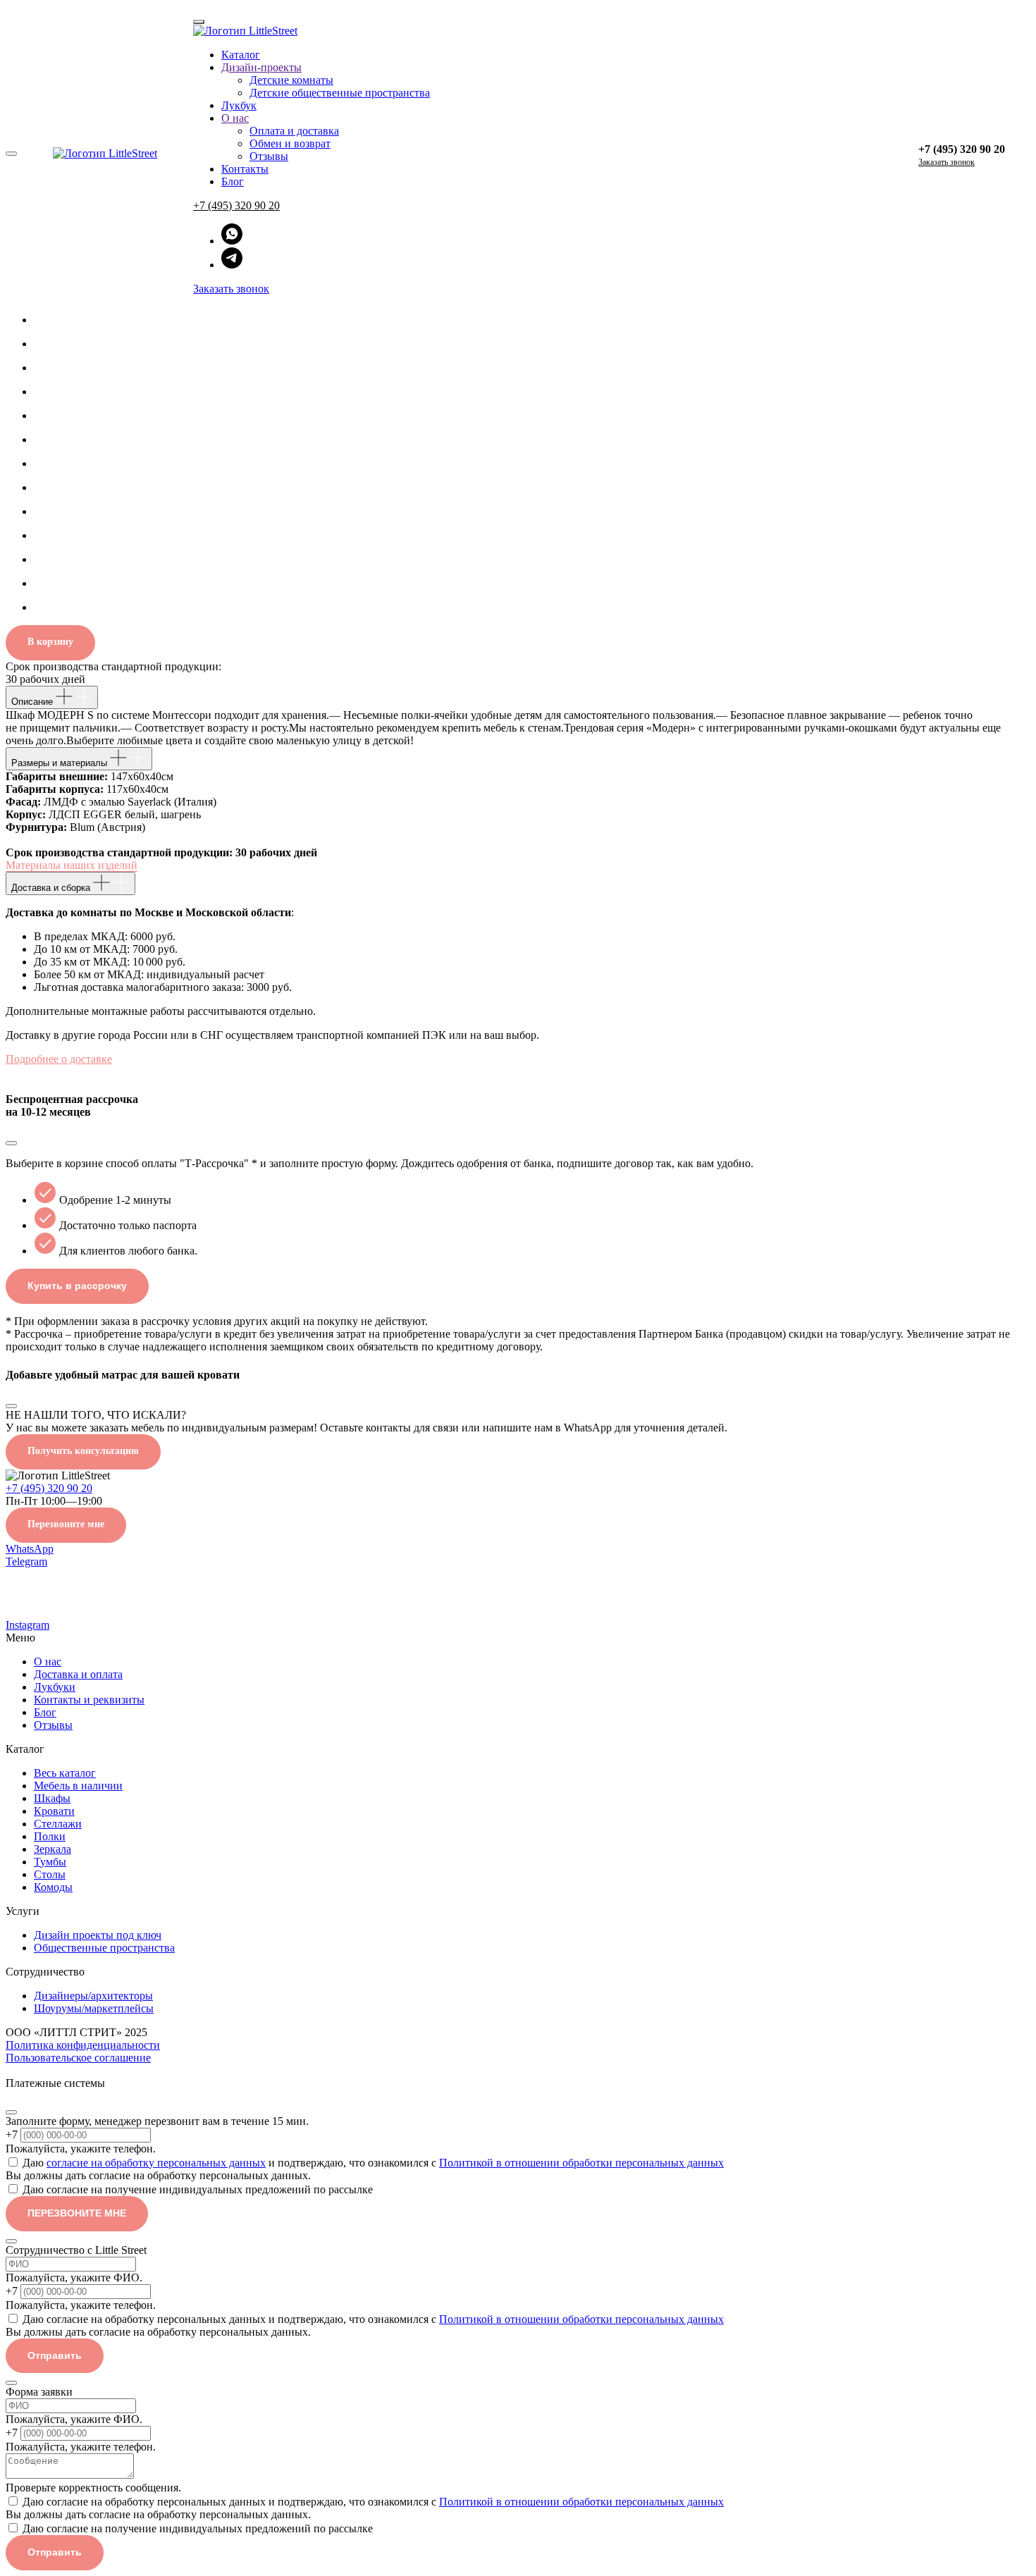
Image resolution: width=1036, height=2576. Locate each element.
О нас (235, 118)
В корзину (50, 642)
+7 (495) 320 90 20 (236, 205)
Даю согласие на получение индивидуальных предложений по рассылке (198, 2189)
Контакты (245, 169)
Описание (33, 702)
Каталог (241, 55)
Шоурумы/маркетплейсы (94, 2008)
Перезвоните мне (66, 1524)
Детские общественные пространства (340, 93)
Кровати (54, 1811)
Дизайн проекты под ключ (98, 1935)
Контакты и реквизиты (89, 1700)
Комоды (53, 1887)
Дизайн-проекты (261, 67)
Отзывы (269, 156)
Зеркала (53, 1849)
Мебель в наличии (78, 1786)
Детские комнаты (291, 80)
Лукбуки (55, 1687)
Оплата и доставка (294, 131)
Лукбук (239, 105)
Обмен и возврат (290, 143)
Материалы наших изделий (72, 865)
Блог (233, 181)
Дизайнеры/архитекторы (93, 1996)
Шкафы (52, 1798)
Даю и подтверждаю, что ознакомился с (373, 2163)
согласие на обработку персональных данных (156, 2163)
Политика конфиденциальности (83, 2045)
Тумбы (50, 1862)
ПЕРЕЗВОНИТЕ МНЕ (77, 2213)
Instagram (27, 1625)
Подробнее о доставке (59, 1059)
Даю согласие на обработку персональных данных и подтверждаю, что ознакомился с (373, 2319)
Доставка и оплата (78, 1674)
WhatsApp (30, 1549)
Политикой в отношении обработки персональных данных (581, 2163)
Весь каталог (65, 1773)
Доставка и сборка (52, 888)
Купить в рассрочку (77, 1286)
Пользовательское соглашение (78, 2058)
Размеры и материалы (61, 763)
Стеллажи (58, 1824)
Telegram (26, 1561)
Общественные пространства (104, 1948)
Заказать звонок (231, 289)
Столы (50, 1874)
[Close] (11, 2112)
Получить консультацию (83, 1451)
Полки (50, 1836)
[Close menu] (199, 22)
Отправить (55, 2355)
